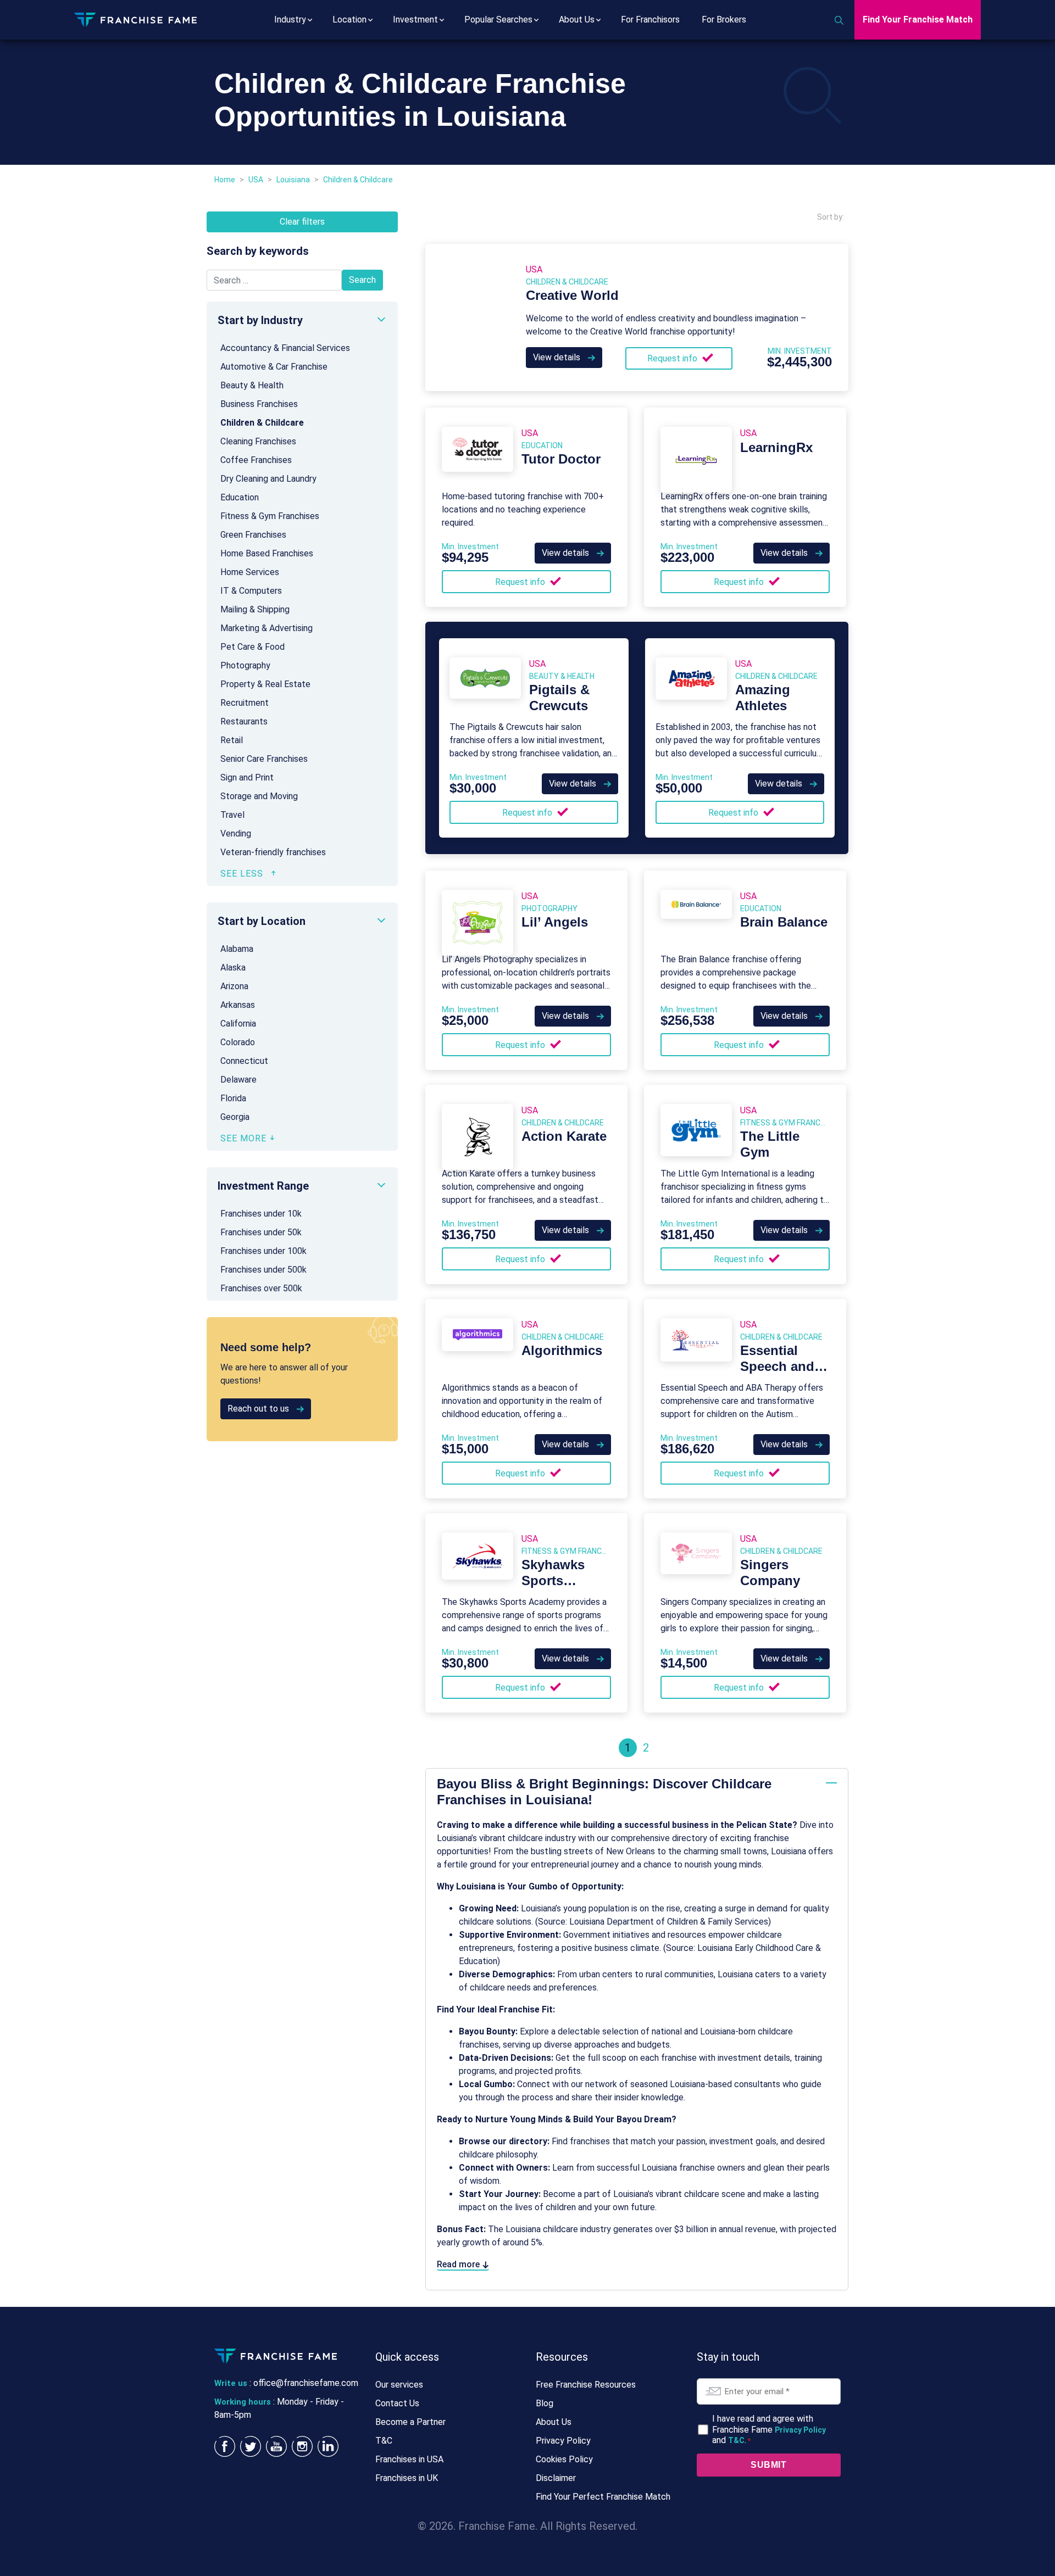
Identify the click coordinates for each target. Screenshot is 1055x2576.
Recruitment (245, 703)
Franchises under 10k (261, 1214)
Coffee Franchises (256, 460)
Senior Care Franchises (264, 759)
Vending (236, 833)
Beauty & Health (252, 385)
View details (558, 357)
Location (349, 19)
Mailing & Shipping (255, 609)
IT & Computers (251, 591)
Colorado (238, 1042)
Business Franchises (259, 404)
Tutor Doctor (561, 459)
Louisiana (293, 180)
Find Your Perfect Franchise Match (603, 2497)
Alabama (237, 949)
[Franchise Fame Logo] (135, 19)
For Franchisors (650, 19)
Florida (233, 1098)
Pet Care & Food (252, 647)
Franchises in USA (409, 2459)
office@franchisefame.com (306, 2383)
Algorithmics (562, 1350)
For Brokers (724, 19)
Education (240, 497)
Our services (399, 2385)
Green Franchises (253, 535)
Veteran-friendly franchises (273, 852)
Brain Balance (784, 922)
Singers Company (770, 1573)
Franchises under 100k (263, 1251)
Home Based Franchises (267, 553)
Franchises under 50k (261, 1232)
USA (256, 180)
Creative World (572, 295)
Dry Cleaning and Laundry (268, 479)
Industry (290, 19)
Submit (768, 2465)
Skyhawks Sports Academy (553, 1580)
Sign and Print (247, 777)
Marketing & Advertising (266, 628)
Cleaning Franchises (258, 441)
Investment (415, 19)
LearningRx (776, 447)
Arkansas (238, 1005)
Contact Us (397, 2403)
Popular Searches (498, 19)
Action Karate (564, 1136)
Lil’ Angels (555, 922)
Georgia (235, 1117)
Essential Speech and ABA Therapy (781, 1366)
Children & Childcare (262, 423)
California (238, 1024)
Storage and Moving (259, 796)
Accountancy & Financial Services (285, 348)
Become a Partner (410, 2422)
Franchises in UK (407, 2478)
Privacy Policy (563, 2441)
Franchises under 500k (263, 1270)
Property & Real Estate (265, 684)
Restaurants (244, 721)
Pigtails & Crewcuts (559, 698)
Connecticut (244, 1061)
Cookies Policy (564, 2459)
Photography (245, 665)
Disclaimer (556, 2478)
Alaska (233, 968)
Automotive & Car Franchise (274, 367)
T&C (384, 2441)
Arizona (234, 986)
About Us (577, 19)
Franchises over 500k (261, 1288)
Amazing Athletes (763, 698)
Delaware (238, 1080)
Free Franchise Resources (586, 2385)
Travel (232, 815)
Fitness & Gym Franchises (270, 516)
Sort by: (831, 217)
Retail (232, 740)
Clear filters (302, 222)
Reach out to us (259, 1409)
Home (225, 180)
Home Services (250, 572)
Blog (545, 2403)
